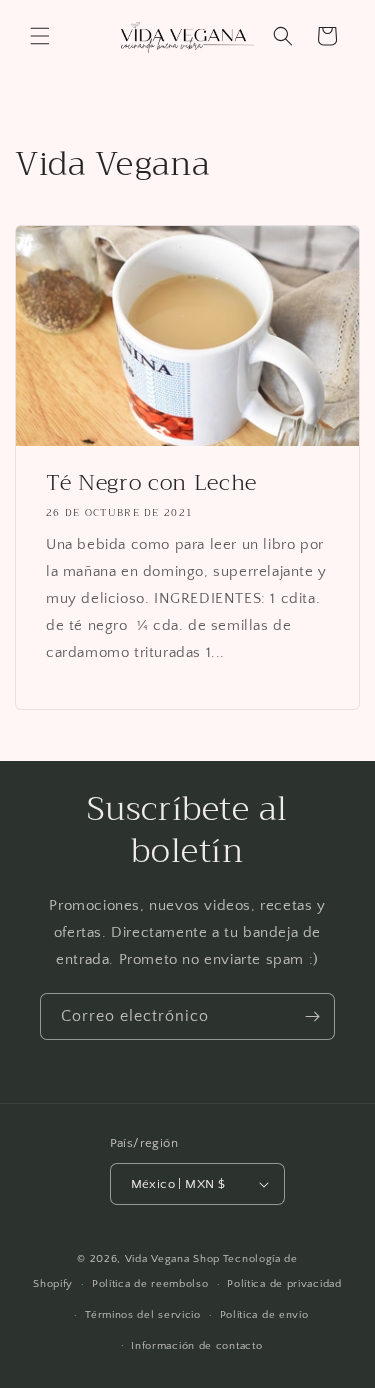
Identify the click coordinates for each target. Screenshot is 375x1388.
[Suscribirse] (312, 1016)
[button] (40, 36)
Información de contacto (196, 1346)
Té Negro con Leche (151, 483)
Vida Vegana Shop (172, 1259)
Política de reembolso (150, 1284)
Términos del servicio (143, 1315)
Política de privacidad (284, 1284)
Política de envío (264, 1315)
